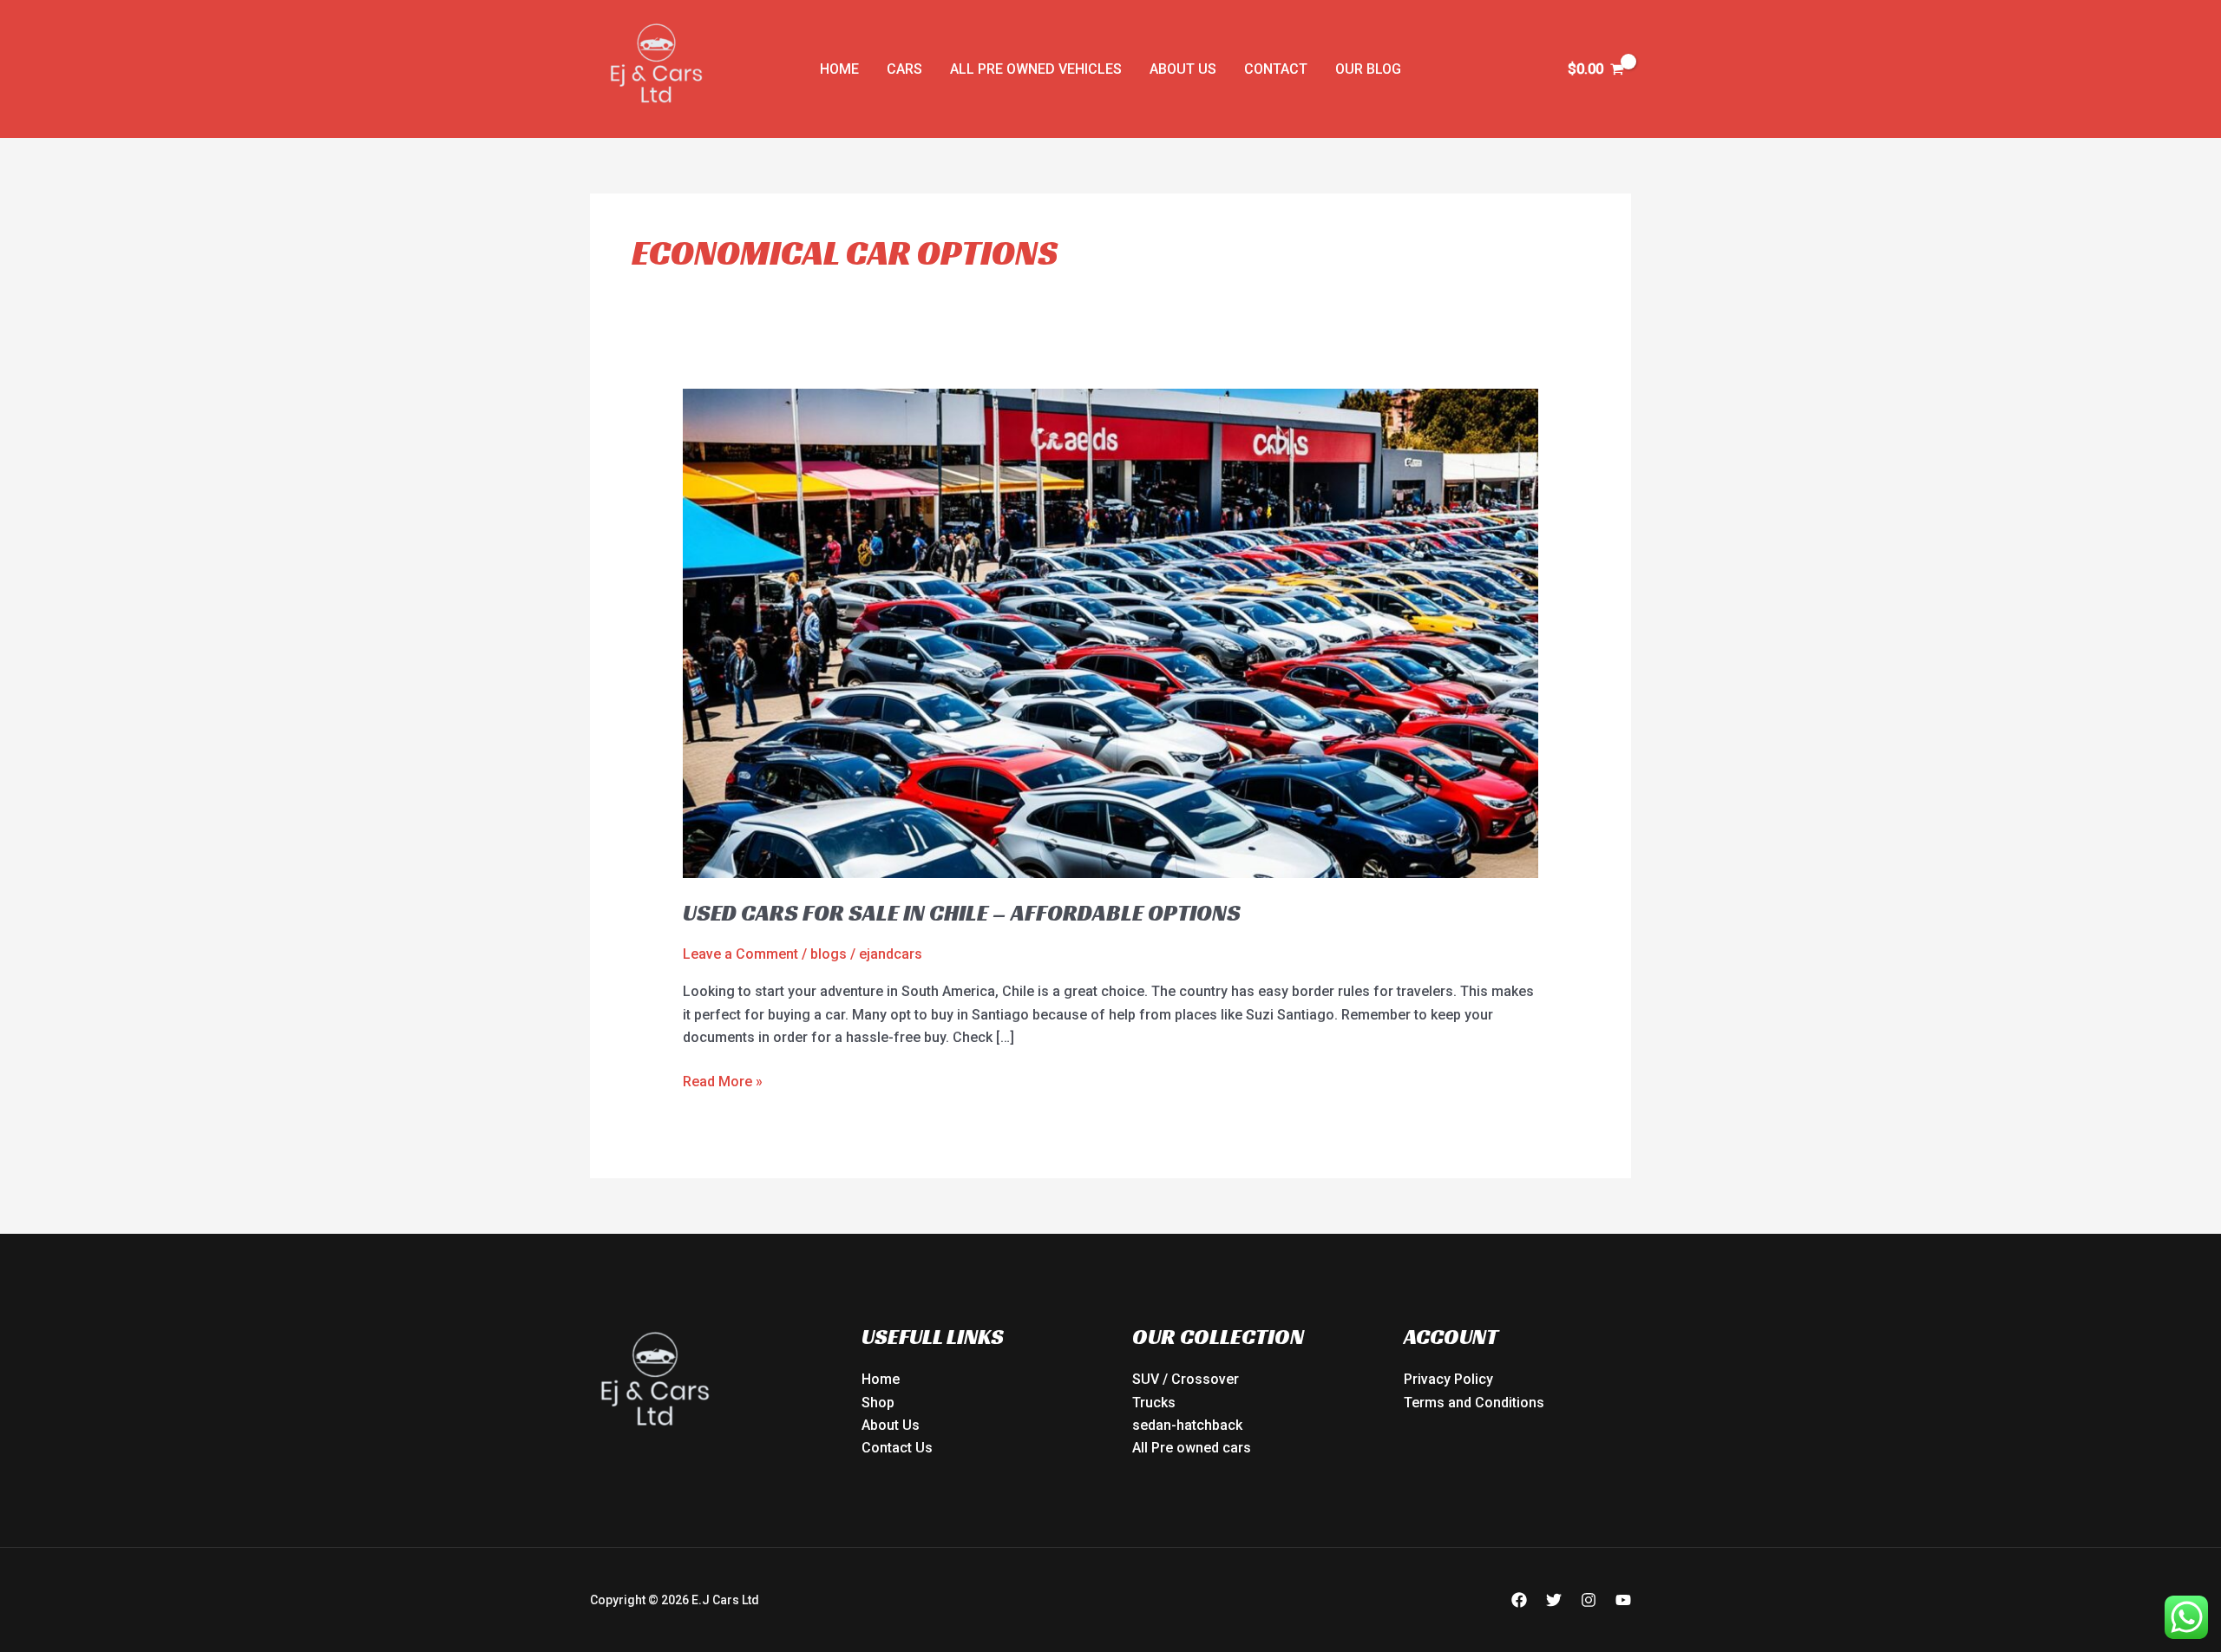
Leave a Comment (740, 954)
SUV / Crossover (1186, 1379)
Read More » (723, 1080)
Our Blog (1368, 69)
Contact (1276, 69)
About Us (1183, 69)
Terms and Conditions (1474, 1403)
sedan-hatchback (1187, 1425)
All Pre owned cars (1192, 1448)
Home (839, 69)
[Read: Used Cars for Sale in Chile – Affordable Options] (1111, 632)
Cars (904, 69)
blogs (829, 954)
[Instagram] (1589, 1600)
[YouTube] (1623, 1600)
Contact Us (897, 1448)
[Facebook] (1519, 1600)
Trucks (1154, 1403)
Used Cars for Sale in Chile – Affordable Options (962, 913)
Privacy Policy (1448, 1379)
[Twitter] (1554, 1600)
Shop (878, 1403)
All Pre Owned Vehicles (1036, 69)
